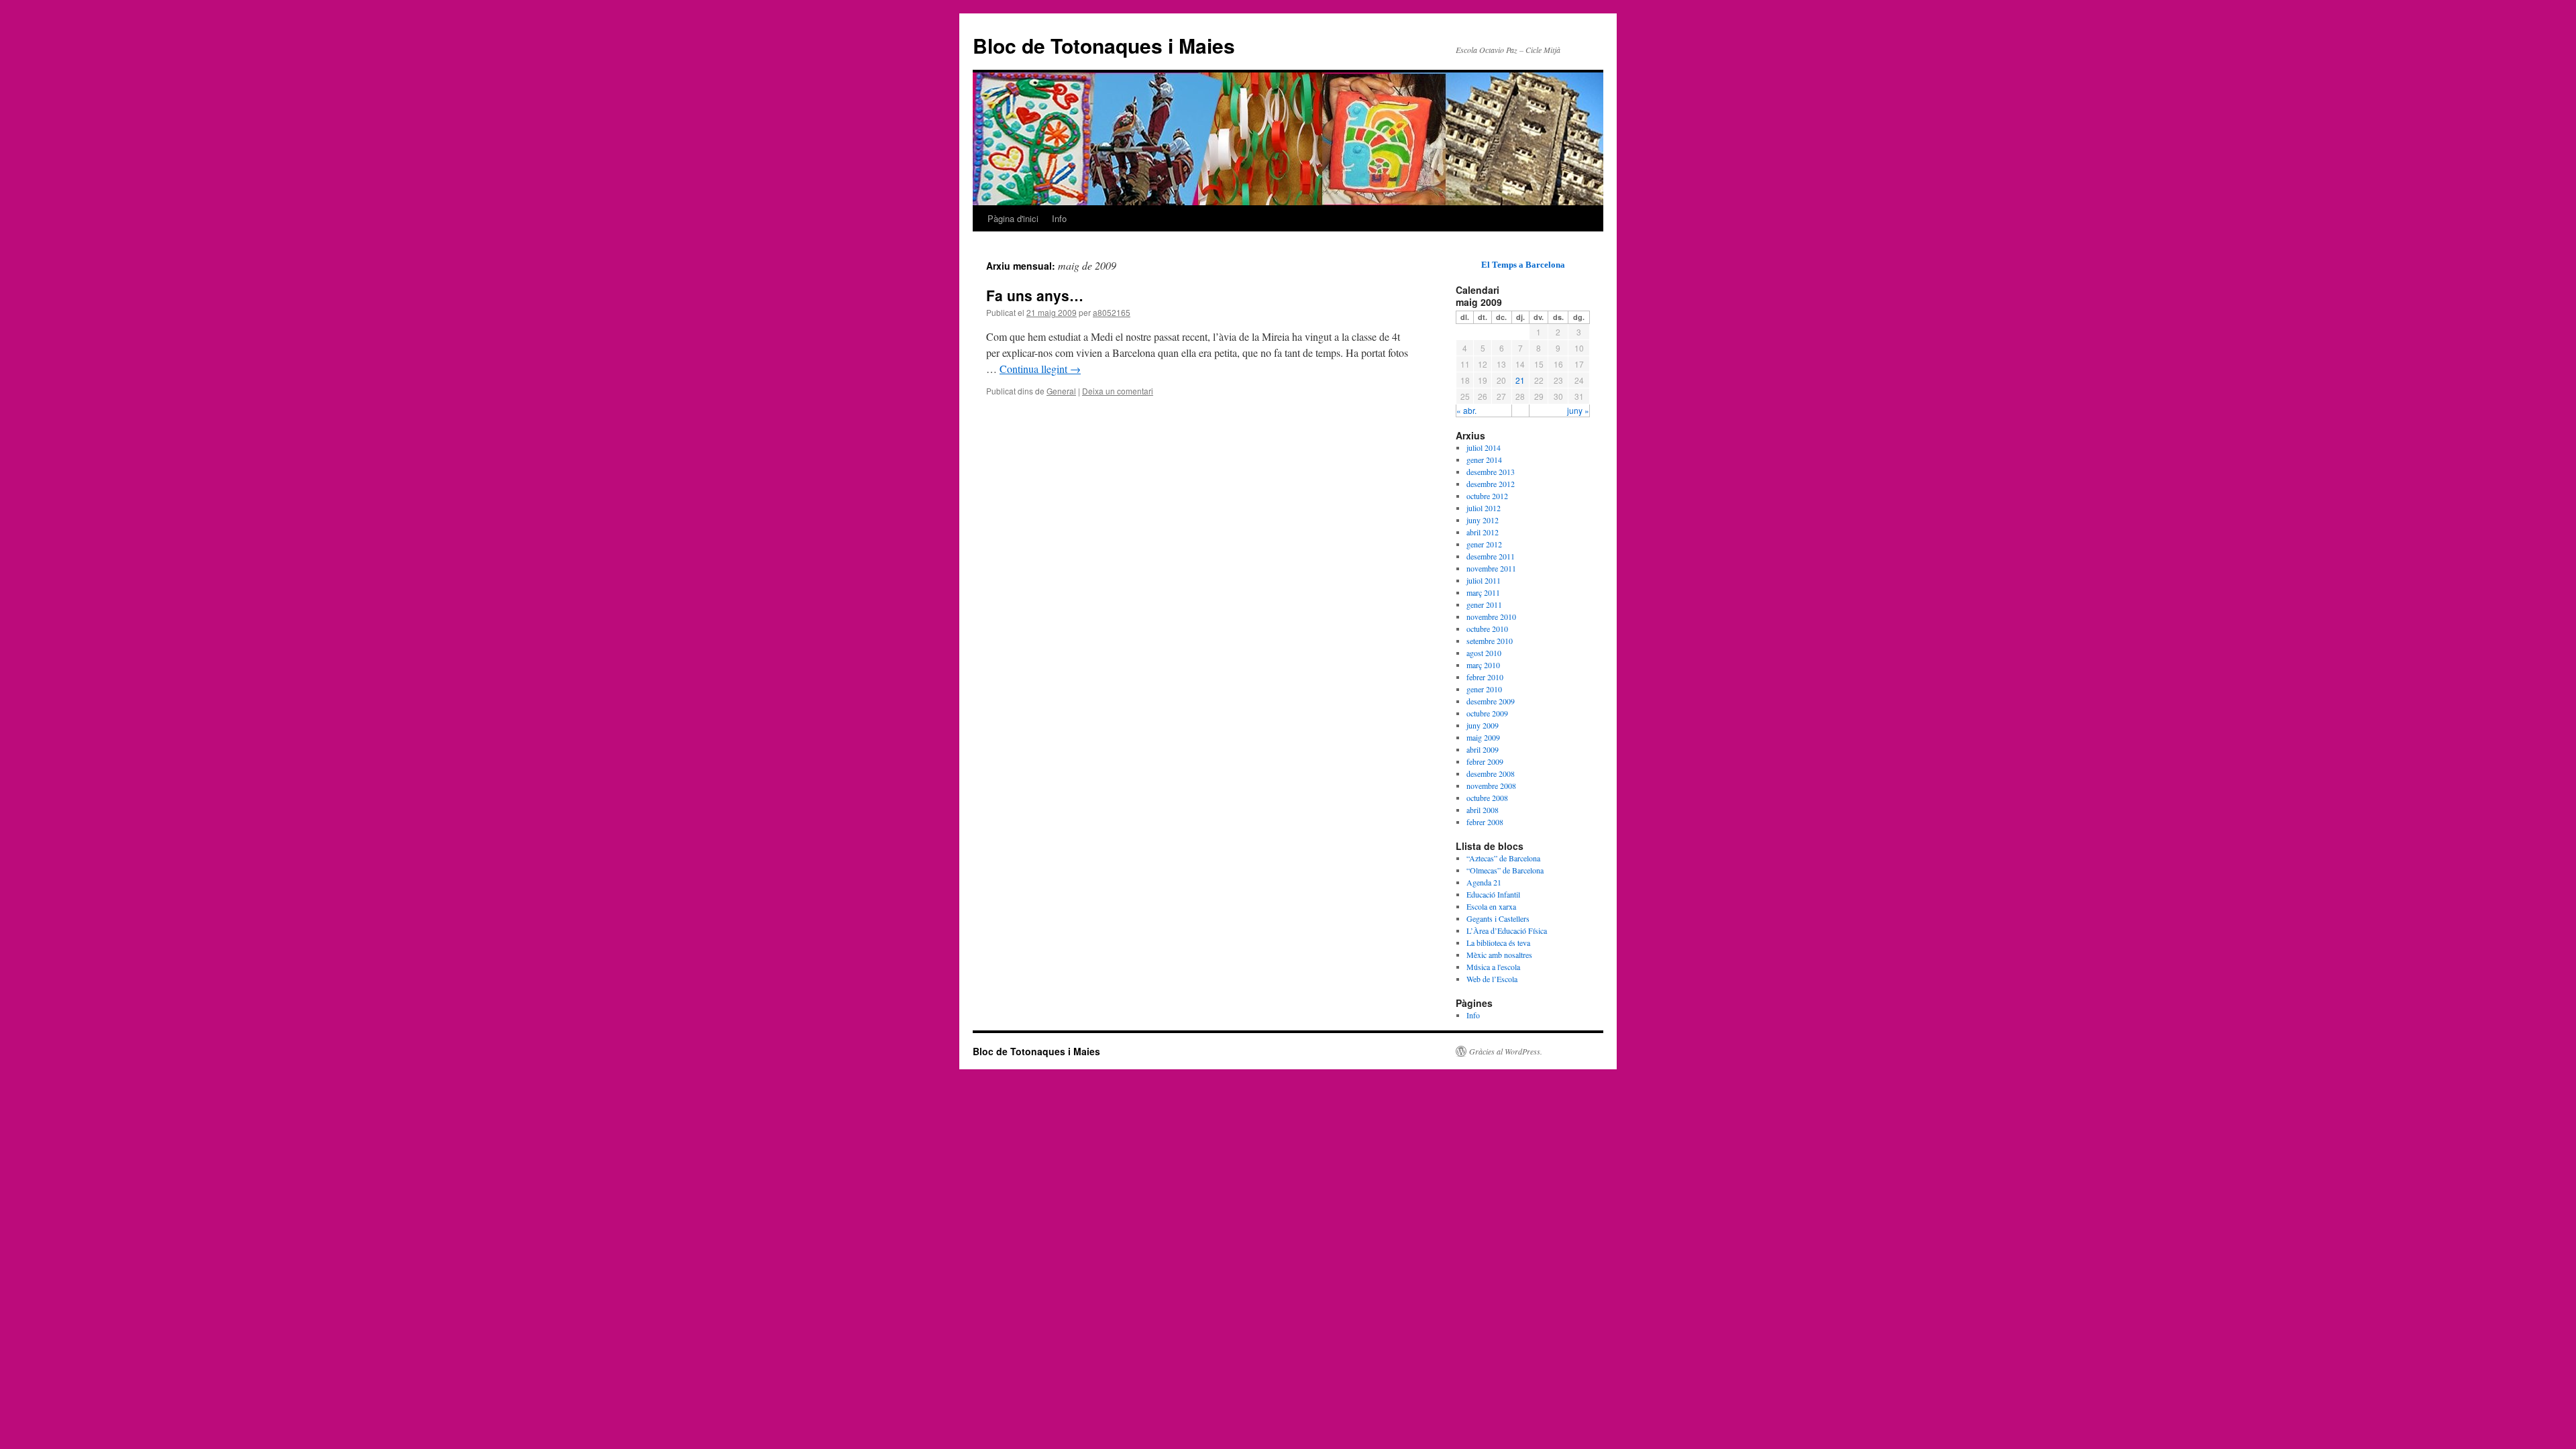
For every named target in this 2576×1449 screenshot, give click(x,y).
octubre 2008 (1487, 798)
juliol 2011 (1484, 580)
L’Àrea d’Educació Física (1507, 930)
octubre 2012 (1487, 496)
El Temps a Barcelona (1523, 265)
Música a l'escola (1493, 967)
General (1061, 391)
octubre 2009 (1487, 713)
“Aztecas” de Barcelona (1503, 858)
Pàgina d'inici (1013, 218)
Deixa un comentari (1118, 391)
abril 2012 (1483, 532)
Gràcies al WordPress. (1506, 1051)
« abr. (1466, 410)
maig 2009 (1483, 737)
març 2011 (1483, 592)
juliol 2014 (1484, 447)
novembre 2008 (1491, 786)
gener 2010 (1484, 689)
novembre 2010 (1491, 616)
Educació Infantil (1493, 894)
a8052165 (1112, 312)
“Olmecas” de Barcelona (1505, 870)
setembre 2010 (1490, 641)
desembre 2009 (1491, 701)
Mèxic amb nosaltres (1499, 955)
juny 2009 (1483, 725)
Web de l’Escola (1492, 979)
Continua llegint (1040, 369)
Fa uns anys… (1035, 295)
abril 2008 (1483, 810)
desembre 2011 (1491, 556)
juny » (1578, 410)
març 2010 (1483, 665)
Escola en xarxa (1491, 906)
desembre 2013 (1491, 472)
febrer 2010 (1485, 677)
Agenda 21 (1484, 882)
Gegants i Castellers (1498, 918)
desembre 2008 (1491, 773)
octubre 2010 (1487, 629)
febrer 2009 (1485, 761)
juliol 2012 (1484, 508)
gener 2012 (1484, 544)
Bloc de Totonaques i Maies (1104, 45)
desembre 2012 (1491, 484)
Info (1059, 218)
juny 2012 (1483, 520)
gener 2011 (1484, 604)
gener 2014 (1484, 460)
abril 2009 (1483, 749)
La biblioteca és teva (1498, 943)
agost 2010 (1484, 653)
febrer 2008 (1485, 822)
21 (1520, 380)
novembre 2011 (1491, 568)
